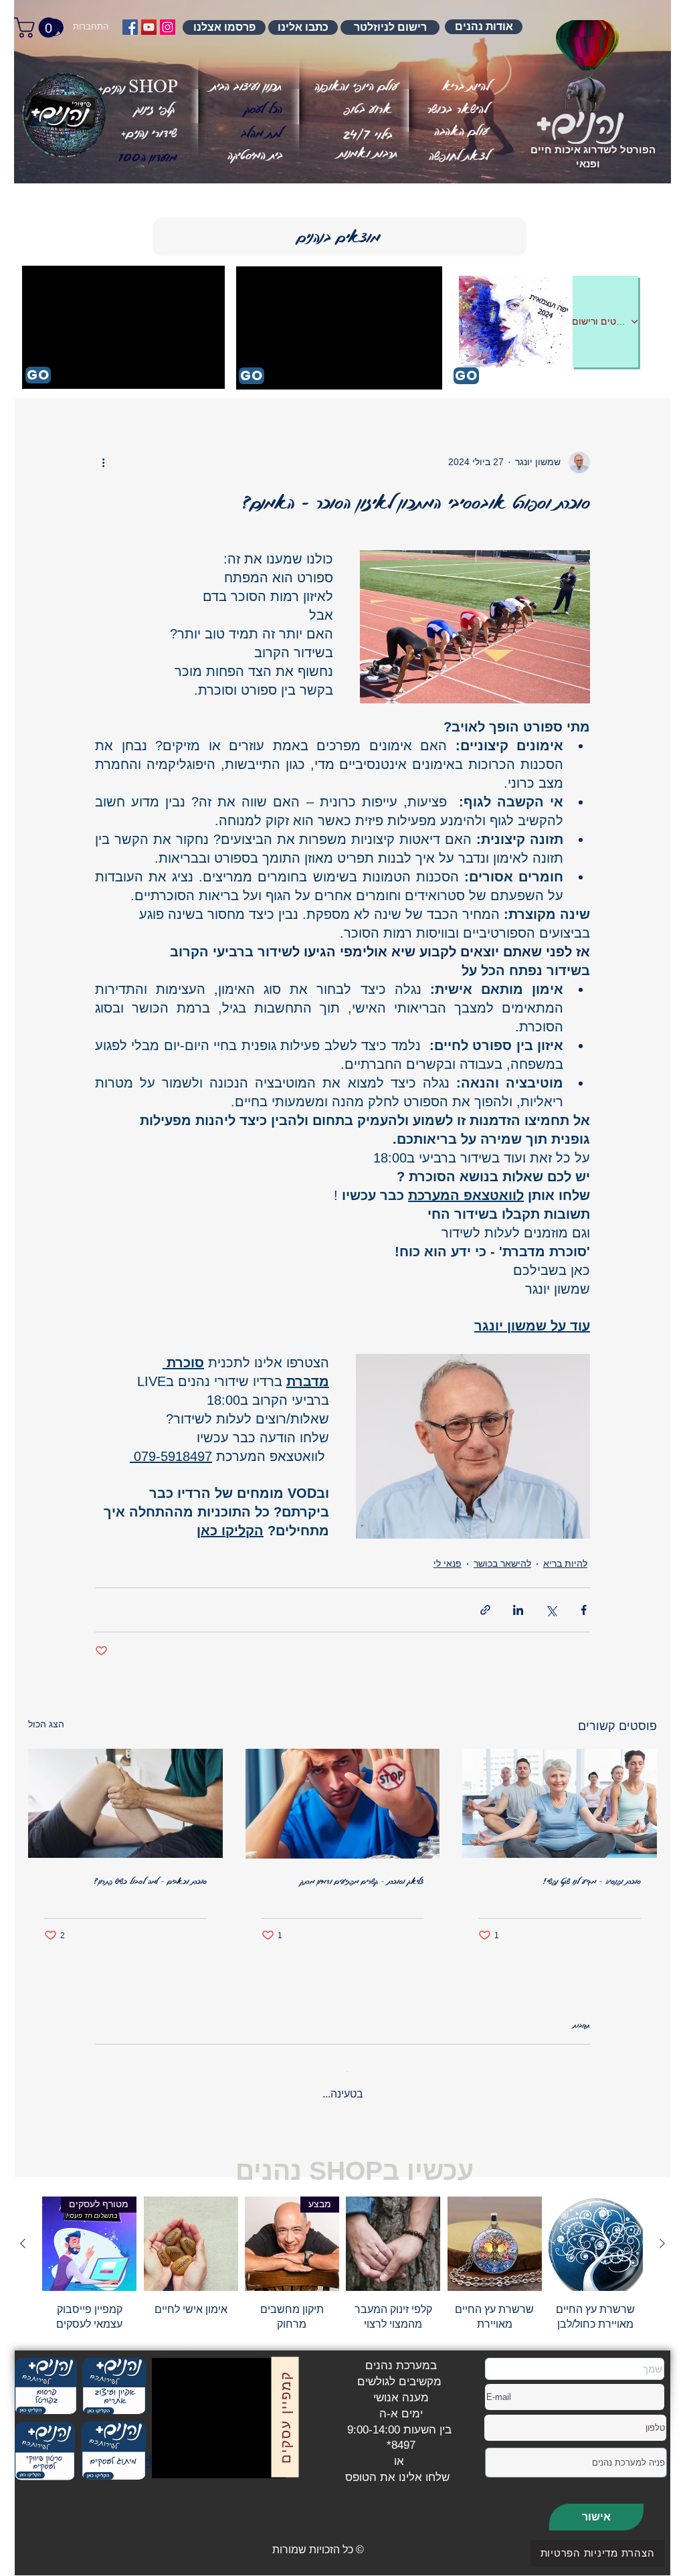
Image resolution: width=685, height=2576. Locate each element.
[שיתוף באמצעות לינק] (485, 1610)
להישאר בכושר (502, 1563)
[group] (342, 2253)
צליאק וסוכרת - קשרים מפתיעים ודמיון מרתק (362, 1881)
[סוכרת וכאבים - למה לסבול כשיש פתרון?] (125, 1803)
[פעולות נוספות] (103, 462)
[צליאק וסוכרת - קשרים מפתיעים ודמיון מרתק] (343, 1804)
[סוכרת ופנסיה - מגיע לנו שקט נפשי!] (560, 1803)
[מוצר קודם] (662, 2233)
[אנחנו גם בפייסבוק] (130, 27)
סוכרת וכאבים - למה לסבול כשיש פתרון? (151, 1881)
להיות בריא (565, 1563)
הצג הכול (46, 1724)
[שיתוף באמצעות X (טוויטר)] (551, 1610)
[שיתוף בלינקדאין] (518, 1610)
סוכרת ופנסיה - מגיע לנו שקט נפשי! (592, 1881)
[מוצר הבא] (23, 2233)
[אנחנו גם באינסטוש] (168, 27)
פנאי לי (448, 1563)
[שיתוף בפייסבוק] (584, 1610)
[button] (148, 157)
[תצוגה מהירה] (596, 2233)
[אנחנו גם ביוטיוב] (149, 27)
